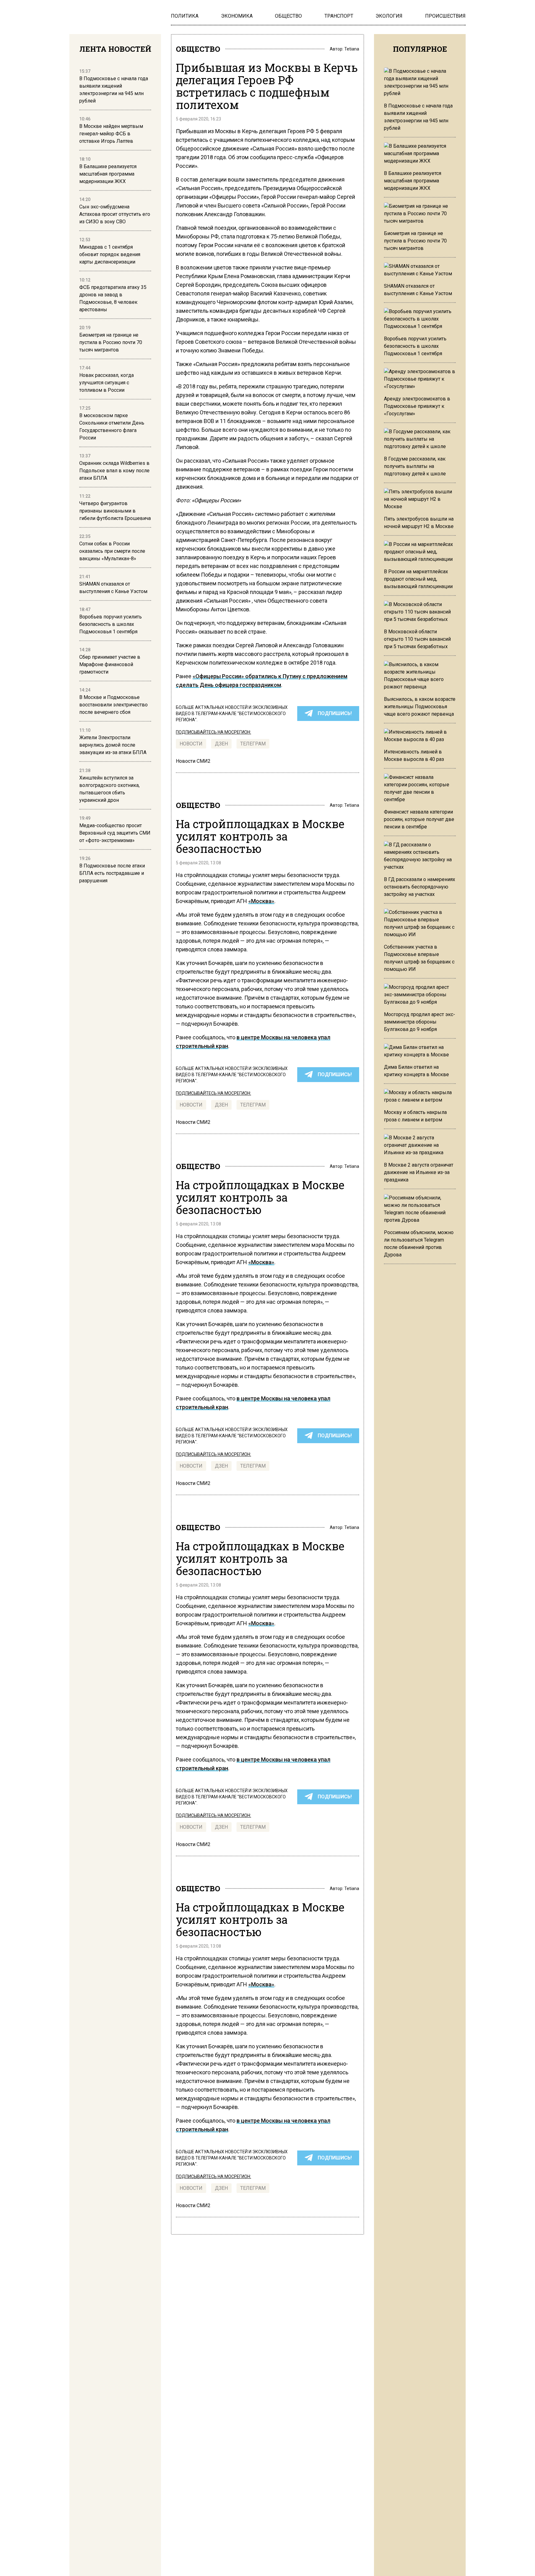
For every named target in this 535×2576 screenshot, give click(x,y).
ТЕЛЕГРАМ (253, 744)
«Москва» (261, 901)
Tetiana (352, 49)
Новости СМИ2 (193, 761)
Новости (191, 744)
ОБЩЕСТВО (198, 49)
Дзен (221, 744)
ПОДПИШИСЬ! (335, 713)
